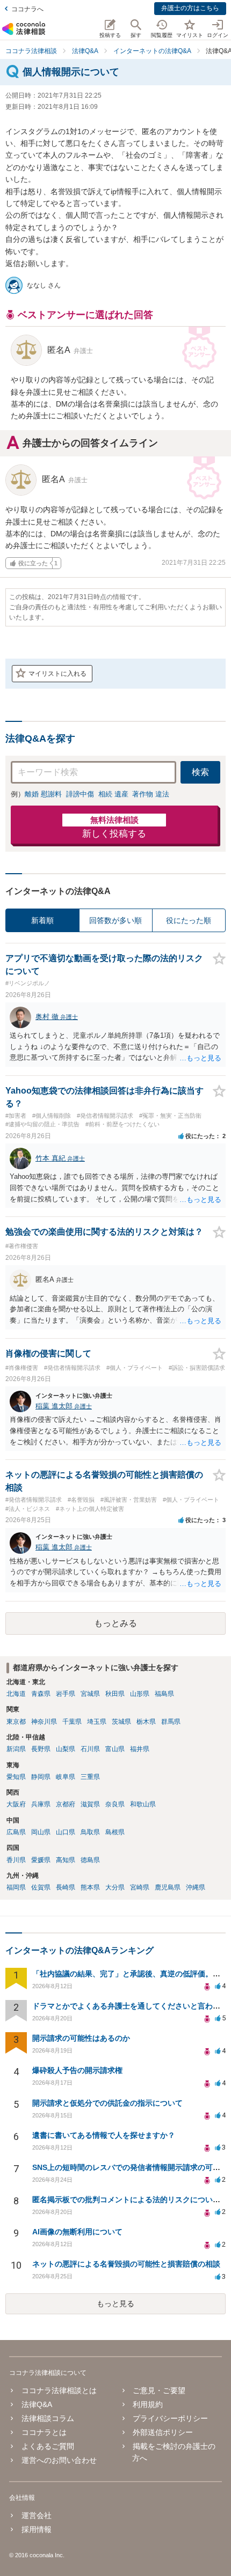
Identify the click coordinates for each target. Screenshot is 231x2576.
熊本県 (90, 1887)
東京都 (16, 1722)
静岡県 (41, 1777)
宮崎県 (140, 1887)
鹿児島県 (168, 1887)
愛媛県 (41, 1860)
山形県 (140, 1694)
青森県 (41, 1694)
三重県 (90, 1777)
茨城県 (121, 1722)
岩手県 (66, 1694)
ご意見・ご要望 (159, 2390)
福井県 (140, 1749)
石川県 (90, 1749)
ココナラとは (44, 2432)
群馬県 (171, 1722)
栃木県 (146, 1722)
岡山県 (41, 1832)
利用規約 (148, 2404)
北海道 (16, 1694)
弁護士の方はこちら (190, 8)
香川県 (16, 1860)
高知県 (66, 1860)
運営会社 (36, 2515)
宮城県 (90, 1694)
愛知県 (16, 1777)
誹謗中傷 (80, 794)
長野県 (41, 1749)
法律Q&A (37, 2404)
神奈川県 (44, 1722)
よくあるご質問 (48, 2446)
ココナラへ (27, 9)
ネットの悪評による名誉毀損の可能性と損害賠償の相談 (126, 2264)
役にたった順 (189, 920)
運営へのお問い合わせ (59, 2460)
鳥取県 (90, 1832)
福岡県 (16, 1887)
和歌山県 (143, 1804)
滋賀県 (90, 1804)
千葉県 (72, 1722)
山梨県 (66, 1749)
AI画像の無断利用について (77, 2232)
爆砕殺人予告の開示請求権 (77, 2070)
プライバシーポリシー (170, 2418)
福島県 (164, 1694)
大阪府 (16, 1804)
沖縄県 (196, 1887)
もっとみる (115, 1623)
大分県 (115, 1887)
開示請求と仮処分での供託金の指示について (107, 2103)
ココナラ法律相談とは (59, 2390)
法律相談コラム (48, 2418)
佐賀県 (41, 1887)
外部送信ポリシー (163, 2432)
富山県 (115, 1749)
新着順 (42, 920)
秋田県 (115, 1694)
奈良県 (115, 1804)
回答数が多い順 (115, 920)
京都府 (66, 1804)
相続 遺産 (113, 794)
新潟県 (16, 1749)
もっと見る (115, 2304)
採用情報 (36, 2529)
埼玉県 (97, 1722)
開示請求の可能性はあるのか (81, 2038)
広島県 (16, 1832)
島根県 (115, 1832)
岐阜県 (66, 1777)
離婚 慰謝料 (43, 794)
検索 (200, 772)
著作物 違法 (151, 794)
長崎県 (66, 1887)
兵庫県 (41, 1804)
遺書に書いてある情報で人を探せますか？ (104, 2135)
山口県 (66, 1832)
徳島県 (90, 1860)
